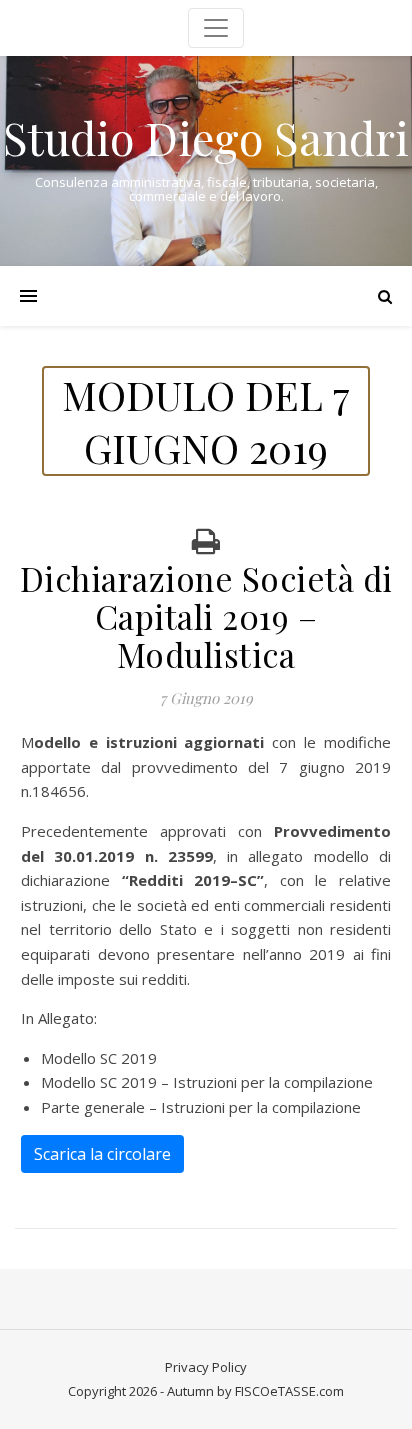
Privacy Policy (206, 1367)
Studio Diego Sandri (206, 137)
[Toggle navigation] (216, 28)
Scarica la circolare (102, 1154)
